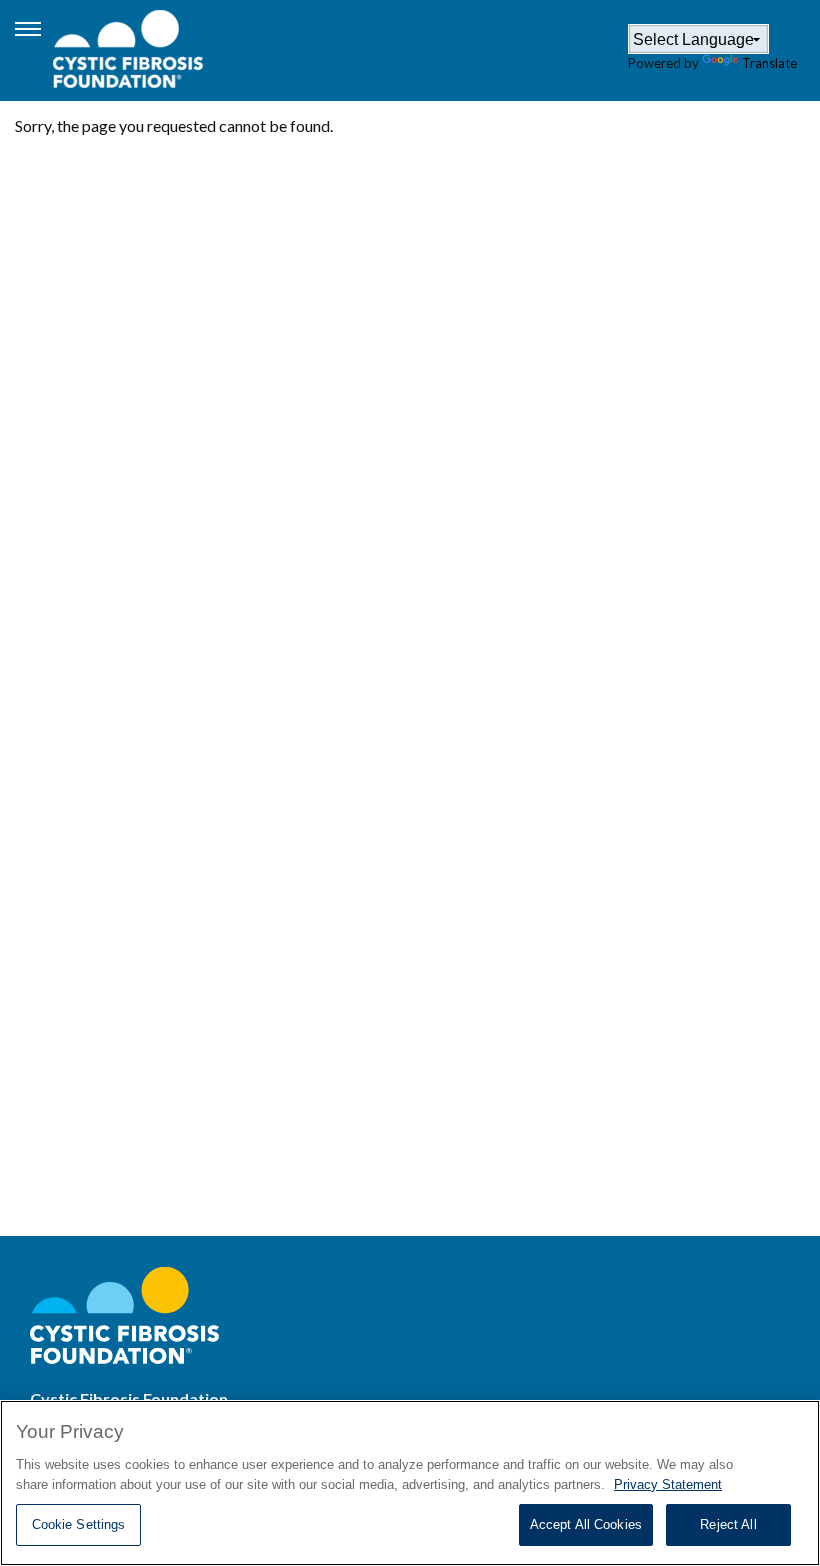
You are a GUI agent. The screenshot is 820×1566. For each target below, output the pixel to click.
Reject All (728, 1524)
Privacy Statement (668, 1484)
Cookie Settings (79, 1524)
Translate (769, 63)
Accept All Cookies (586, 1524)
